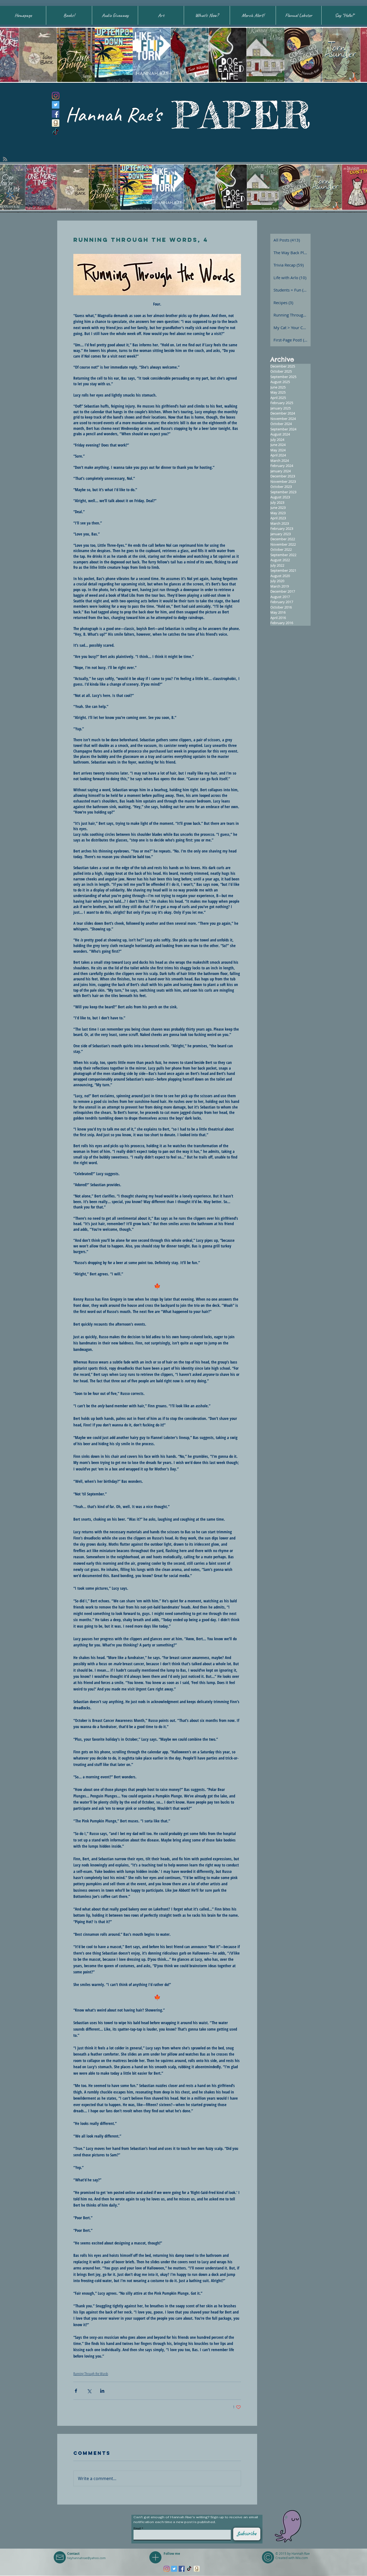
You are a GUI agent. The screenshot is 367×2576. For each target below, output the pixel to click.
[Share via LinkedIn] (102, 2391)
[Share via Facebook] (76, 2391)
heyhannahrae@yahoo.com (86, 2558)
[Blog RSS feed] (5, 159)
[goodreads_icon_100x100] (56, 123)
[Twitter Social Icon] (56, 105)
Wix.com (302, 2558)
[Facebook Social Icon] (56, 114)
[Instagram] (56, 96)
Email (137, 2528)
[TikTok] (56, 132)
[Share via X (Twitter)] (89, 2391)
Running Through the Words (91, 2374)
